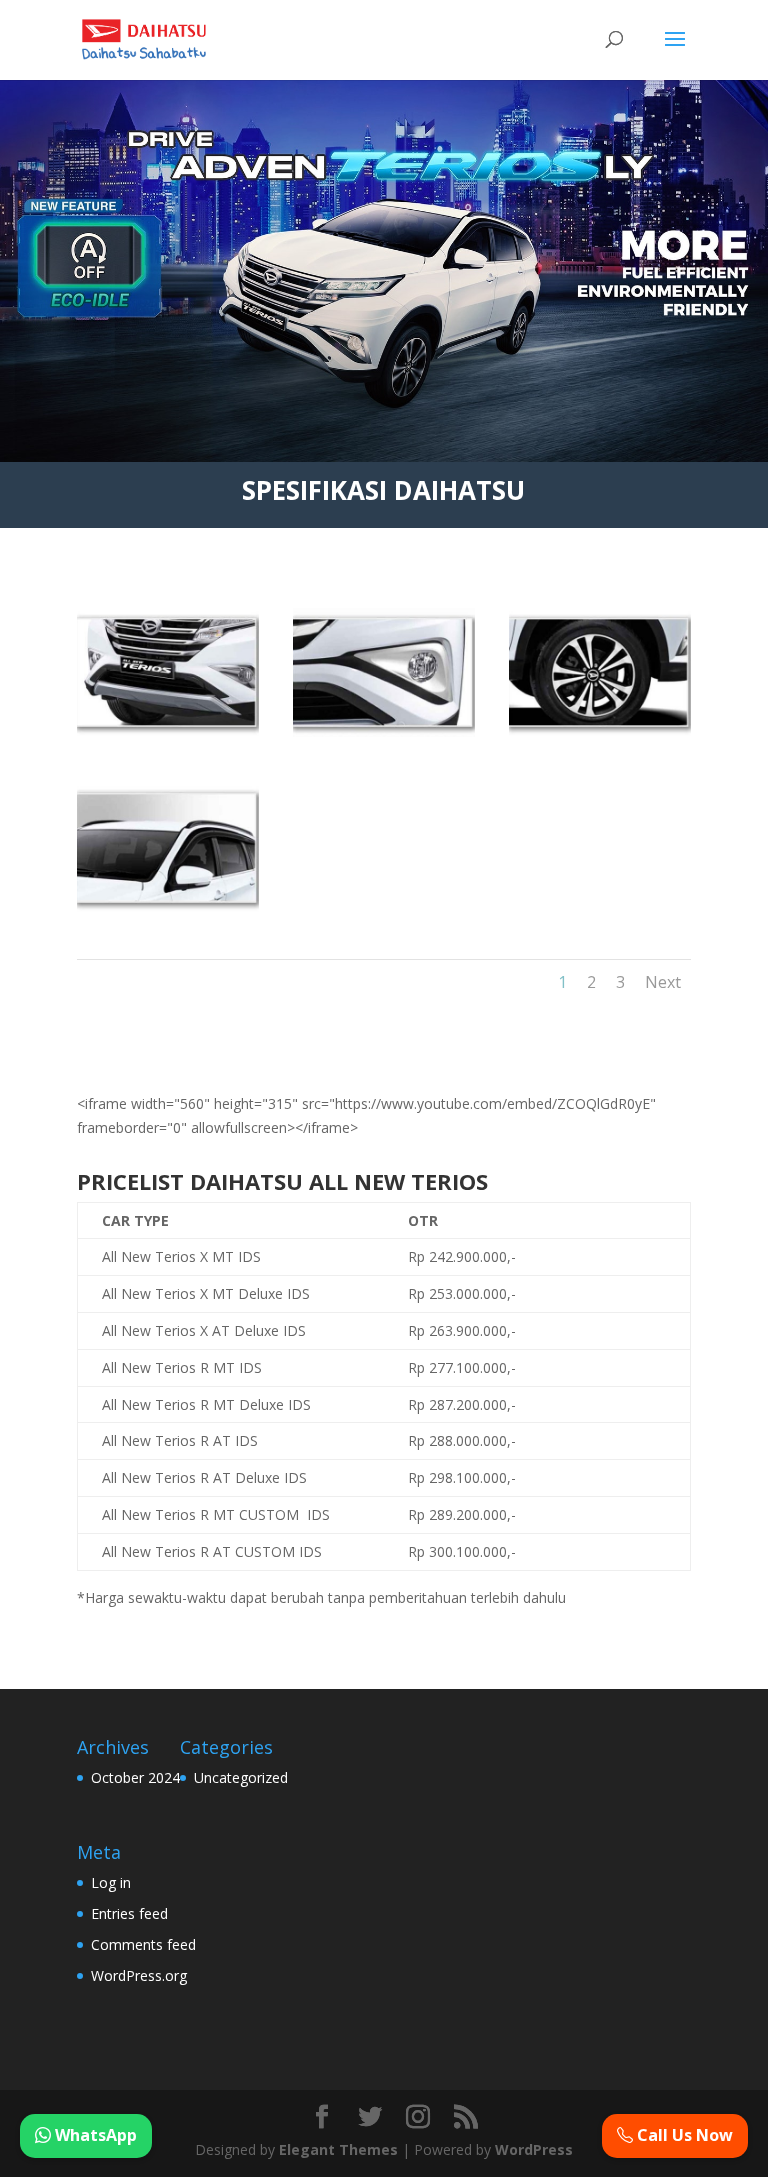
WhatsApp (94, 2135)
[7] (168, 907)
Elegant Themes (338, 2149)
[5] (600, 731)
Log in (111, 1882)
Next (663, 982)
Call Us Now (683, 2135)
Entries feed (129, 1913)
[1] (168, 731)
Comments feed (143, 1944)
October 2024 (135, 1777)
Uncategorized (241, 1777)
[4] (384, 731)
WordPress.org (139, 1975)
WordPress (534, 2149)
